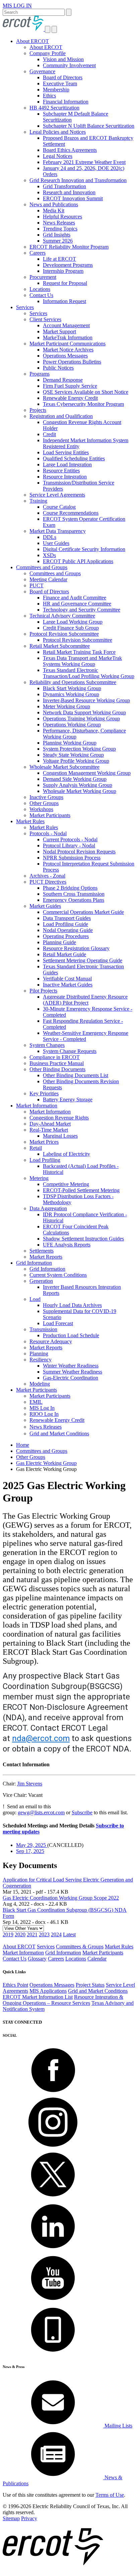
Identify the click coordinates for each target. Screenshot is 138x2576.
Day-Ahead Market (50, 1124)
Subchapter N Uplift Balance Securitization (89, 126)
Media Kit (54, 210)
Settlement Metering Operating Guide (83, 960)
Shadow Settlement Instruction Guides (83, 1239)
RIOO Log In (44, 1414)
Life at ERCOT (59, 259)
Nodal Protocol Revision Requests (79, 852)
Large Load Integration (67, 464)
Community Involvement (69, 65)
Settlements (42, 1251)
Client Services (45, 319)
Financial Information (66, 102)
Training (38, 501)
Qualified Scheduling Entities (74, 458)
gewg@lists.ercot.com (41, 1812)
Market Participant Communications (67, 344)
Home (23, 1445)
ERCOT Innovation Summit (73, 198)
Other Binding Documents (57, 1069)
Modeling (40, 1384)
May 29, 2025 (32, 1845)
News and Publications (54, 204)
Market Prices (44, 1142)
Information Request (64, 301)
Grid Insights (57, 235)
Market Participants (50, 815)
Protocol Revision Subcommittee (64, 634)
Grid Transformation (64, 186)
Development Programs (68, 265)
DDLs (50, 537)
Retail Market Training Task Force (79, 652)
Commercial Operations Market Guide (83, 912)
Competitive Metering (66, 1184)
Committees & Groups (80, 1947)
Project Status (90, 1985)
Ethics (49, 96)
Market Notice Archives (68, 350)
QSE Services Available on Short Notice (86, 392)
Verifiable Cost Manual (67, 979)
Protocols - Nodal (48, 833)
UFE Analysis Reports (67, 1245)
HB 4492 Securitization (54, 108)
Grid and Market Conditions (59, 1433)
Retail (36, 1148)
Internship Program (63, 271)
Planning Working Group (70, 743)
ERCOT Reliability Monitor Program (69, 247)
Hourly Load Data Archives (72, 1305)
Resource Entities (61, 471)
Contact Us (41, 295)
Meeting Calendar (48, 579)
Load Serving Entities (66, 452)
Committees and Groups (42, 567)
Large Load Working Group (73, 622)
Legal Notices (58, 156)
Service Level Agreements (57, 495)
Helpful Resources (62, 217)
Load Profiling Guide (65, 924)
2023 (44, 1934)
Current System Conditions (58, 1275)
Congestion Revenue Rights (59, 1118)
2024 (56, 1934)
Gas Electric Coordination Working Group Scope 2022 (61, 1898)
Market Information (37, 1106)
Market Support (59, 331)
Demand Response (63, 380)
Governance (42, 71)
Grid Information (34, 1263)
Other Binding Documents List (76, 1075)
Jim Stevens (30, 1784)
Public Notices (58, 368)
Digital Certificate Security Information (84, 549)
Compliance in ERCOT (55, 1057)
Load (35, 1299)
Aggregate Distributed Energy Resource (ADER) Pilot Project (85, 1000)
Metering (39, 1178)
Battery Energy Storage (68, 1100)
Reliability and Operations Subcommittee (73, 682)
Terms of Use (110, 2495)
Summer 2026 (58, 241)
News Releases (59, 223)
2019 (8, 1934)
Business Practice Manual (57, 1063)
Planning (39, 1354)
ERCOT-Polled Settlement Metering (81, 1190)
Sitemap (11, 2518)
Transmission (43, 1329)
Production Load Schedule (71, 1335)
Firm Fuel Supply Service (70, 386)
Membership (56, 90)
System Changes (47, 1045)
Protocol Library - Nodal (69, 846)
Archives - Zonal (47, 876)
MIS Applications (48, 1991)
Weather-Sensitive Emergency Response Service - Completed (86, 1036)
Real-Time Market (49, 1130)
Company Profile (48, 53)
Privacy (29, 2518)
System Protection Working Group (79, 749)
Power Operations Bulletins (72, 362)
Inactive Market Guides (68, 985)
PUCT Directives (48, 882)
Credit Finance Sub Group (71, 628)
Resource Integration (65, 477)
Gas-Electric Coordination (71, 1378)
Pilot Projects (43, 991)
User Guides (56, 543)
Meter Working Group (66, 706)
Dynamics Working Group (71, 694)
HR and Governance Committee (77, 604)
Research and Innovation (69, 192)
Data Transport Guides (67, 918)
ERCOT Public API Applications (78, 561)
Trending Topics (60, 229)
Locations (40, 289)
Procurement (43, 277)
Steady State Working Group (73, 755)
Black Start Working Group (72, 688)
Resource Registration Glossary (76, 948)
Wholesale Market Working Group (80, 791)
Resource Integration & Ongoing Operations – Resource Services (63, 2000)
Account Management (66, 325)
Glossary (37, 1959)
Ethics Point (15, 1985)
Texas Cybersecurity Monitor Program (83, 404)
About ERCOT (32, 41)
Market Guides (45, 906)
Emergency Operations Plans (74, 900)
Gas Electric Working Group (46, 1463)
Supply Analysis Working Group (78, 785)
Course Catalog (59, 507)
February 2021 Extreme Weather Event (84, 162)
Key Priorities (44, 1093)
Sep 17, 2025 (30, 1851)
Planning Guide (59, 942)
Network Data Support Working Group (84, 712)
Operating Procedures (66, 936)
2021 (32, 1934)
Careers (38, 253)
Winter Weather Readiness (71, 1366)
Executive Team (60, 83)
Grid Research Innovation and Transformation (78, 180)
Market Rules (30, 821)
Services (25, 307)
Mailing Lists (118, 2426)
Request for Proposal (65, 283)
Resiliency (41, 1360)
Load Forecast (58, 1323)
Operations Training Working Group (81, 719)
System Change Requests (70, 1051)
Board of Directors (63, 77)
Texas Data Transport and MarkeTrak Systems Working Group (82, 661)
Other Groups (44, 803)
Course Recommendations (71, 513)
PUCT (37, 585)
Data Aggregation (48, 1208)
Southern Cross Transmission (74, 894)
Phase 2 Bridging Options (70, 888)
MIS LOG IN (17, 6)
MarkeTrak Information (68, 337)
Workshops (41, 809)
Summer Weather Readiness (73, 1372)
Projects (38, 410)
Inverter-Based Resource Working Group (86, 700)
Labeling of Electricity (66, 1154)
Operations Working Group (72, 725)
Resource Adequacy (51, 1341)
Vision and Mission (63, 59)
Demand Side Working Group (75, 779)
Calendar (97, 1959)
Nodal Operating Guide (68, 930)
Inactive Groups (46, 797)
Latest (69, 1934)
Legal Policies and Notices (58, 132)
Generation (41, 1281)
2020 (20, 1934)
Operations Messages (65, 356)
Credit (49, 434)
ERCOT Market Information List (38, 1997)
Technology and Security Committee (82, 610)
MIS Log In (42, 1408)
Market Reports (46, 1257)
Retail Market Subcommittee (60, 646)
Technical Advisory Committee (62, 616)
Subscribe (82, 1812)
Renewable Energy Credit (70, 398)
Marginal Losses (60, 1136)
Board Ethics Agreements (70, 150)
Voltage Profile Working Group (76, 761)
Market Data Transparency (58, 531)
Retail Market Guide (64, 954)
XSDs (49, 555)
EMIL (36, 1402)
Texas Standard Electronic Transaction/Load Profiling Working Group (89, 673)
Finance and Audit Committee (75, 598)
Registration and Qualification (61, 416)
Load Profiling (45, 1160)
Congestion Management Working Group (87, 773)
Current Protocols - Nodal (70, 839)
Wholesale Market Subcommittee (64, 767)
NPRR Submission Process (72, 858)
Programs (40, 374)
